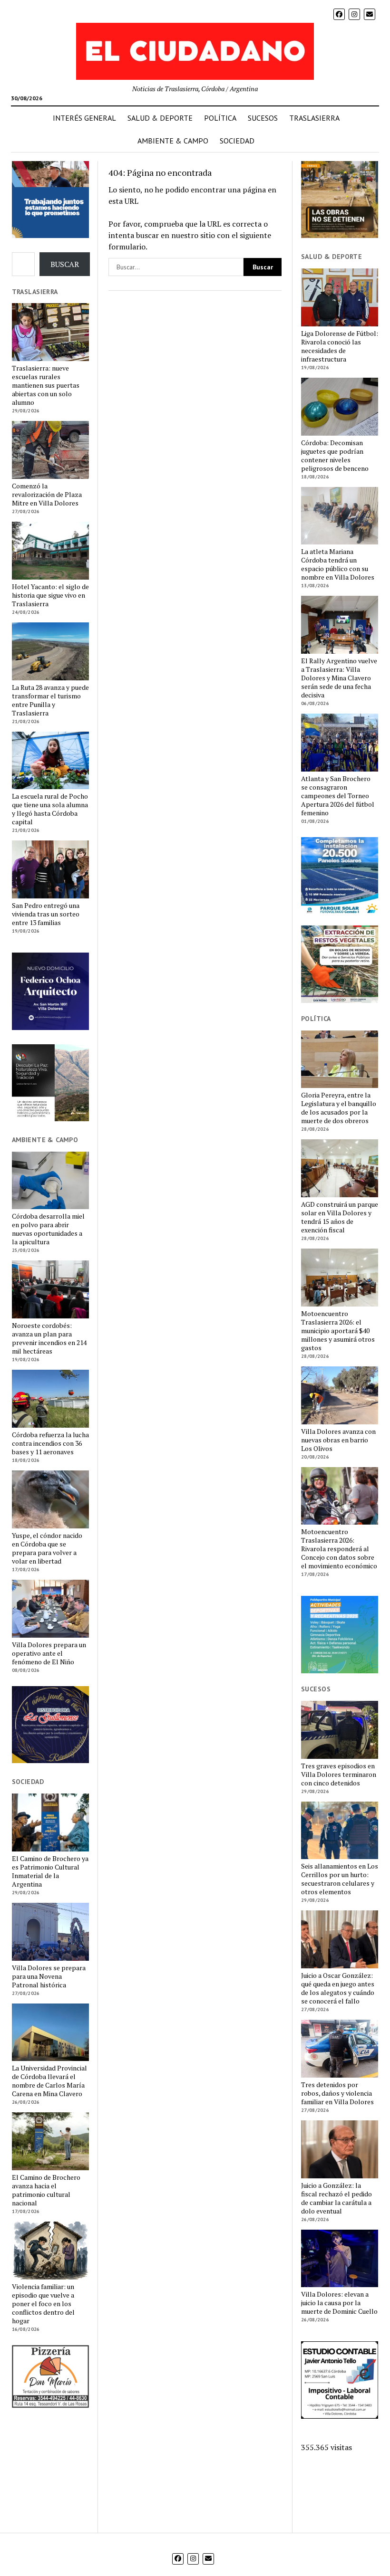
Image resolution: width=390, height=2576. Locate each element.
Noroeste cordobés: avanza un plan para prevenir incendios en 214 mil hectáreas (49, 1338)
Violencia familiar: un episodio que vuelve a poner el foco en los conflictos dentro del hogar (43, 2304)
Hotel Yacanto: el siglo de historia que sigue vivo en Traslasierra (50, 595)
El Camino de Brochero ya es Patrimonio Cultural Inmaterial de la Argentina (50, 1871)
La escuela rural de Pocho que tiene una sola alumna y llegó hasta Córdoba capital (50, 809)
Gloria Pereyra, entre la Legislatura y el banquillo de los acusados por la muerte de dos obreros (339, 1108)
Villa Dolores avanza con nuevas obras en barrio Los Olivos (338, 1440)
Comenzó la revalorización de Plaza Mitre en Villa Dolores (47, 495)
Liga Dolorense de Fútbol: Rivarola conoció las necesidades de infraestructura (340, 346)
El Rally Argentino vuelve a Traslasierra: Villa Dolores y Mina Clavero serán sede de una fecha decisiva (339, 678)
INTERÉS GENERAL (84, 118)
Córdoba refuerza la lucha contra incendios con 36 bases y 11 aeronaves (50, 1443)
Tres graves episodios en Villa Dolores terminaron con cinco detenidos (339, 1775)
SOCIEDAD (237, 141)
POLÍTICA (220, 118)
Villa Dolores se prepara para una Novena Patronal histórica (49, 1976)
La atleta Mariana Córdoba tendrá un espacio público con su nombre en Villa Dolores (338, 564)
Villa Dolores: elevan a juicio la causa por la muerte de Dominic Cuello (339, 2303)
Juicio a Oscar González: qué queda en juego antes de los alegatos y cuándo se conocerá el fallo (338, 1988)
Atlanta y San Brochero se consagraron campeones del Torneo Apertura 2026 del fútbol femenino (338, 796)
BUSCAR (65, 264)
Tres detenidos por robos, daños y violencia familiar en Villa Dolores (337, 2093)
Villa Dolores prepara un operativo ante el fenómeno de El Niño (49, 1653)
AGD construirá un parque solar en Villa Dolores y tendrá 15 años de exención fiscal (340, 1217)
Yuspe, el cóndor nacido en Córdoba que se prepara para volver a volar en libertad (47, 1548)
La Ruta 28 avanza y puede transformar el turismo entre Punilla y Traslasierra (50, 700)
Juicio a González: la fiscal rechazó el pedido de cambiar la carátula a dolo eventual (336, 2198)
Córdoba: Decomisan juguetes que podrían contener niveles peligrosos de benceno (335, 456)
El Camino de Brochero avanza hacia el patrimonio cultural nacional (46, 2190)
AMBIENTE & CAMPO (173, 141)
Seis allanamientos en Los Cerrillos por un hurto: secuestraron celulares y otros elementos (340, 1879)
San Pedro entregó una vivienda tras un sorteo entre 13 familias (46, 914)
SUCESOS (263, 118)
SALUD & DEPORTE (160, 118)
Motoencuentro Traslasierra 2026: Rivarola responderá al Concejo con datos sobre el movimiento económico (339, 1549)
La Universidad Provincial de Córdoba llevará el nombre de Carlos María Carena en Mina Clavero (49, 2081)
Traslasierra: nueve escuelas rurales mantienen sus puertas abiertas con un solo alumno (46, 385)
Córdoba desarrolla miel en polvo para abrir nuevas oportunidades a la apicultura (48, 1229)
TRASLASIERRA (314, 118)
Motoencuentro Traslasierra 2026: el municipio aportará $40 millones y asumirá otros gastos (338, 1331)
